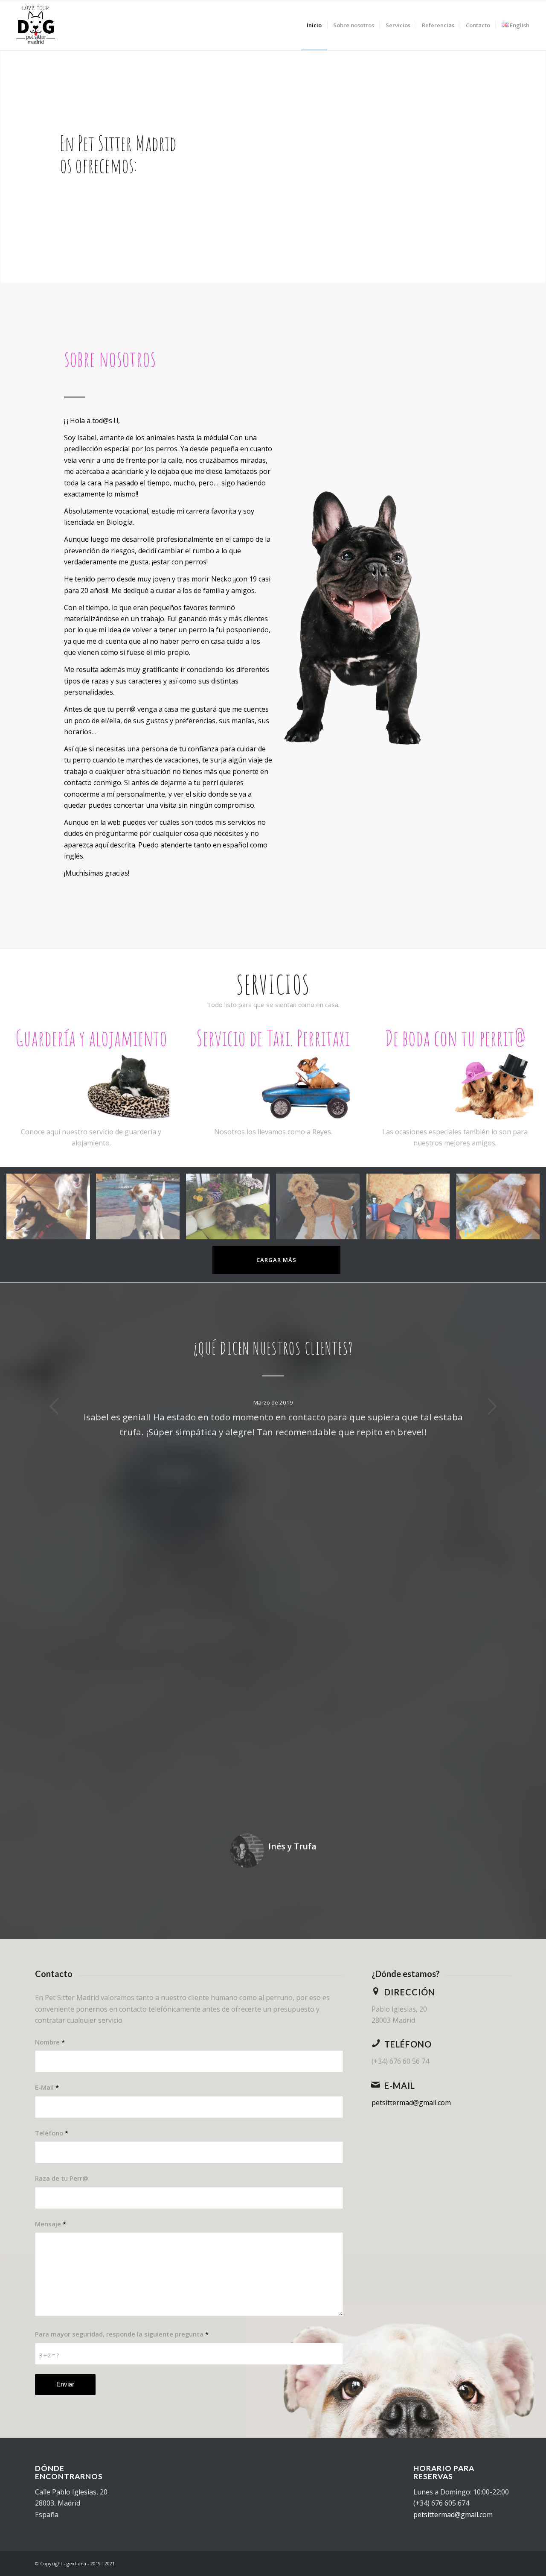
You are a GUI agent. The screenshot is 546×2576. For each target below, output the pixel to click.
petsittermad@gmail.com (411, 2103)
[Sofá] (231, 1210)
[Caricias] (501, 1210)
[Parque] (141, 1210)
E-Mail (47, 2087)
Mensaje (51, 2224)
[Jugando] (51, 1210)
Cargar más (276, 1260)
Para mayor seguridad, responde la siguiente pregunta (122, 2334)
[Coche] (321, 1210)
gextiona (76, 2563)
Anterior (54, 1406)
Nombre (50, 2042)
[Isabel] (411, 1210)
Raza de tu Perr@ (62, 2178)
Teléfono (52, 2133)
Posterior (492, 1406)
